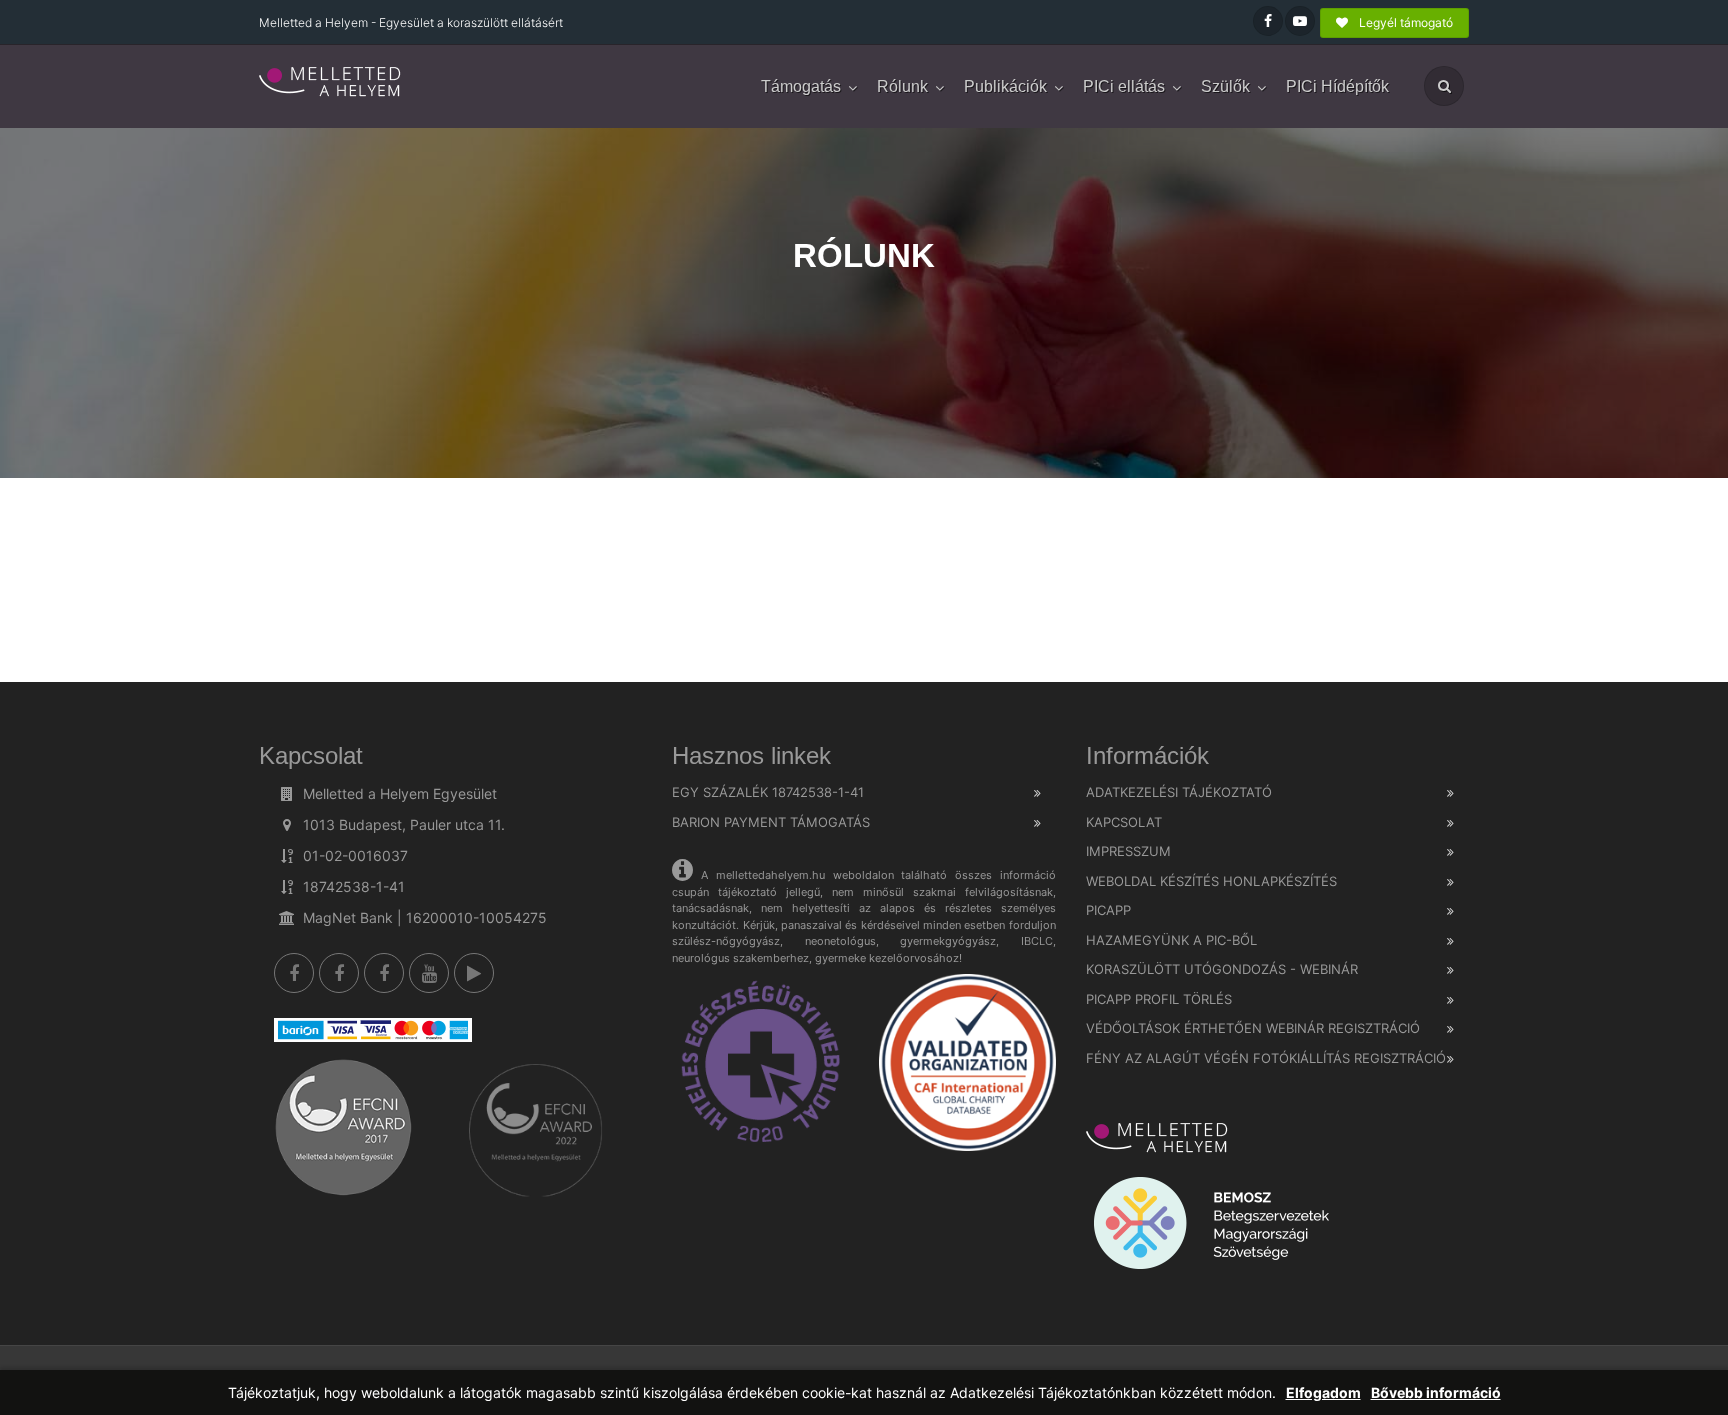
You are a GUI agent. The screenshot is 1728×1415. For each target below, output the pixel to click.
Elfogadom (1323, 1392)
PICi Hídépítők (1337, 86)
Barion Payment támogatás (771, 822)
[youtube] (429, 973)
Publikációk (1005, 86)
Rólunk (902, 86)
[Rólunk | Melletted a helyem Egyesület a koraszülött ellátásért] (331, 83)
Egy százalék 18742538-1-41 (768, 792)
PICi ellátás (1124, 86)
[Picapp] (474, 973)
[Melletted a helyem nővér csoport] (384, 973)
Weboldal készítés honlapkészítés (1211, 881)
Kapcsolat (1124, 822)
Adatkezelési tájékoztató (1179, 792)
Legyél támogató (1404, 22)
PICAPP (1108, 910)
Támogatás (801, 86)
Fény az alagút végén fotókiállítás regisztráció (1266, 1058)
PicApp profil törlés (1159, 999)
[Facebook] (294, 973)
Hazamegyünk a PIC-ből (1171, 940)
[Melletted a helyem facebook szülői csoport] (339, 973)
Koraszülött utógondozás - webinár (1222, 969)
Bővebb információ (1436, 1392)
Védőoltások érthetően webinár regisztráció (1253, 1028)
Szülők (1225, 86)
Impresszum (1128, 851)
